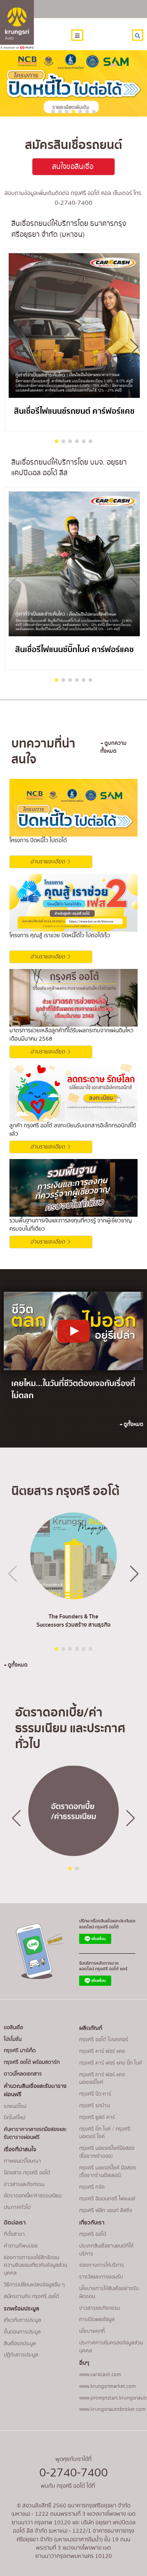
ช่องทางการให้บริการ (102, 2265)
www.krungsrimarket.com (107, 2386)
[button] (134, 347)
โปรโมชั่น (13, 2039)
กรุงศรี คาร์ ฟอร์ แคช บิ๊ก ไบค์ (111, 2063)
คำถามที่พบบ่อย (21, 2246)
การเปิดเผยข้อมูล (97, 2320)
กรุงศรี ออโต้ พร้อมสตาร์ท (32, 2062)
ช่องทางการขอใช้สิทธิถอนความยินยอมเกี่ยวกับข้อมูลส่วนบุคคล (35, 2266)
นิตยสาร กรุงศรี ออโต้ (27, 2173)
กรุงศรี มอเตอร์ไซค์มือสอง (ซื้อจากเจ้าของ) (107, 2152)
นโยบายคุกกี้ (92, 2331)
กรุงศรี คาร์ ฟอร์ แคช (102, 2051)
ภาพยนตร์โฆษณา (22, 2161)
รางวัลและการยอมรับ (101, 2277)
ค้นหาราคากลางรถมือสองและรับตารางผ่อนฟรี (35, 2133)
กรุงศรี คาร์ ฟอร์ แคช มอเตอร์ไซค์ (102, 2079)
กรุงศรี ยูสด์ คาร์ (97, 2117)
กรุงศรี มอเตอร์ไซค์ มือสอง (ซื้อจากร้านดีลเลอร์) (108, 2172)
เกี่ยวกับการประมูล (22, 2320)
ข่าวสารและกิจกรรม (24, 2185)
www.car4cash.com (100, 2375)
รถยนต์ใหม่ (15, 2106)
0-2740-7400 (73, 2473)
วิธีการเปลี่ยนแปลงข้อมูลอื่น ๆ (34, 2285)
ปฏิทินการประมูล (21, 2355)
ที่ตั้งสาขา (14, 2234)
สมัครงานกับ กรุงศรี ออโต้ (31, 2297)
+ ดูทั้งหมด (131, 1425)
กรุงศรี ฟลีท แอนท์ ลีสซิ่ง (106, 2211)
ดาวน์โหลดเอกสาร (23, 2074)
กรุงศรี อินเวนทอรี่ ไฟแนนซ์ (107, 2199)
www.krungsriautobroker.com (112, 2409)
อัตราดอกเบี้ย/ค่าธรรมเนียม (33, 2196)
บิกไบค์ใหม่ (15, 2118)
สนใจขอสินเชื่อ (74, 167)
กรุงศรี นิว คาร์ (95, 2094)
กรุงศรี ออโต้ (93, 2234)
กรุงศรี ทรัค (92, 2187)
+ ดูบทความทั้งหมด (113, 748)
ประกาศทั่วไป (17, 2208)
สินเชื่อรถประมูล (20, 2344)
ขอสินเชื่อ (13, 2028)
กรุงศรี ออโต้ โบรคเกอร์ (104, 2040)
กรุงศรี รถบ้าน (94, 2106)
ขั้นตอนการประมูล (22, 2332)
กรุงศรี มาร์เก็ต (20, 2051)
